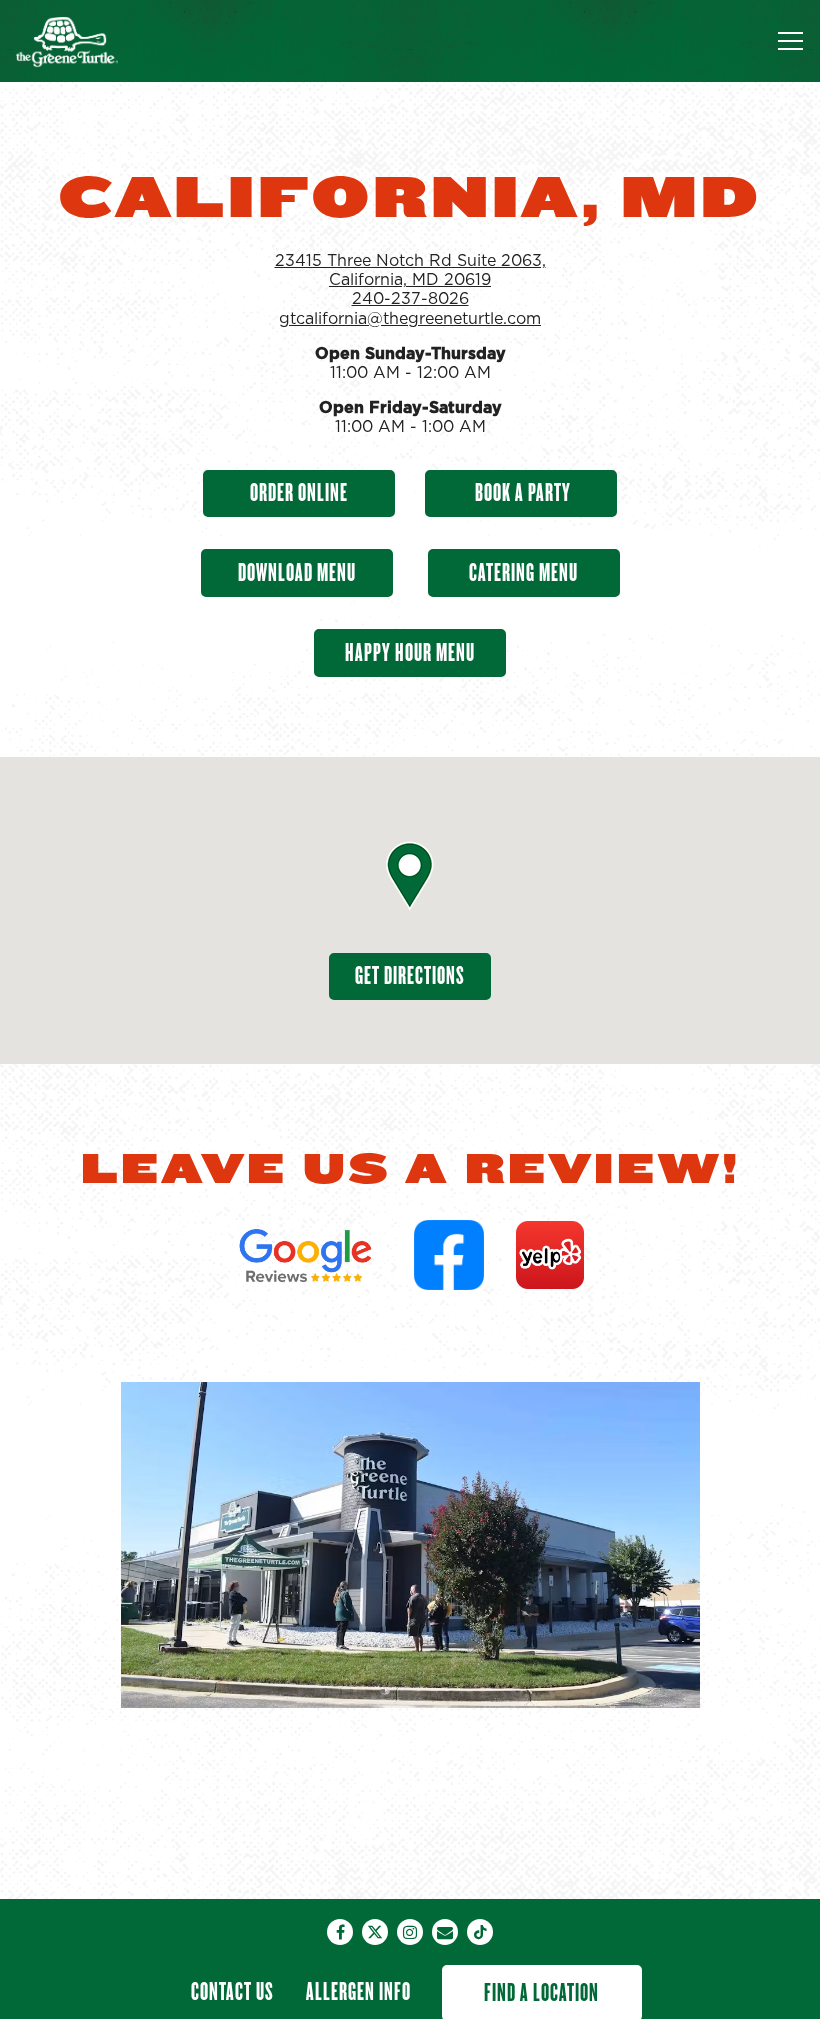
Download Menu (297, 572)
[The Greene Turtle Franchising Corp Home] (85, 41)
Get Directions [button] (410, 975)
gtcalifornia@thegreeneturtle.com (410, 319)
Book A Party (521, 492)
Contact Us (232, 1991)
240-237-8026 (410, 299)
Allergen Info (358, 1991)
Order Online (299, 492)
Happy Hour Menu (410, 652)
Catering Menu (523, 572)
